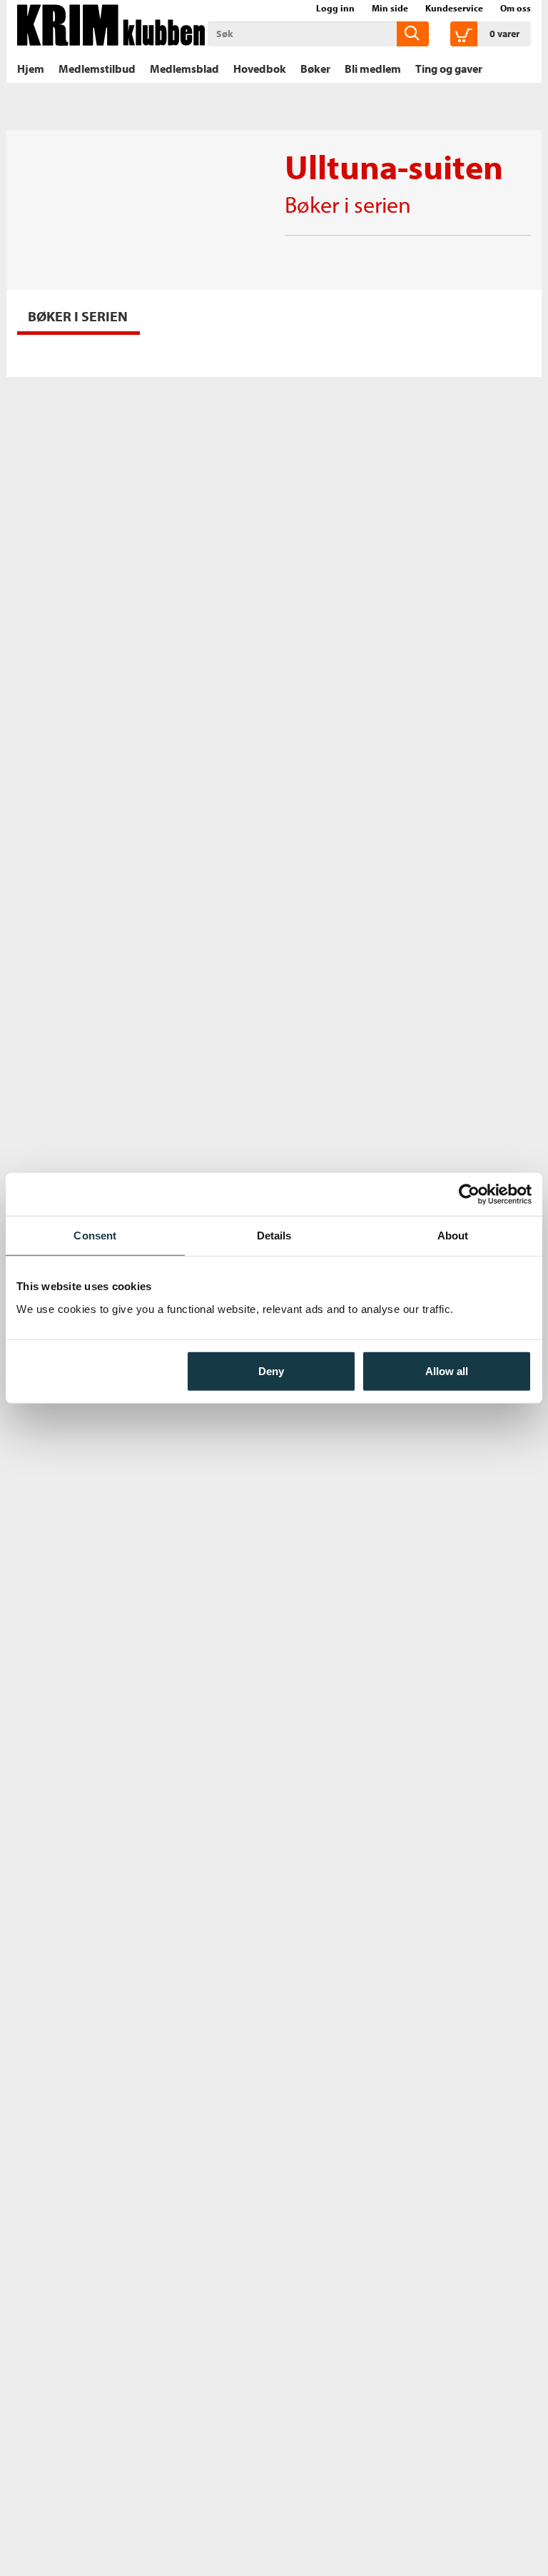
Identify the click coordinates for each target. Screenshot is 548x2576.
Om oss (516, 8)
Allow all (447, 1370)
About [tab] (453, 1236)
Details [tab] (274, 1236)
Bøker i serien (348, 204)
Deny (271, 1370)
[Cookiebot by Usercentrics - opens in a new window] (469, 1194)
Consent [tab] (95, 1236)
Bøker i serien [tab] (78, 316)
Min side (390, 8)
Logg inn (335, 8)
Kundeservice (454, 8)
